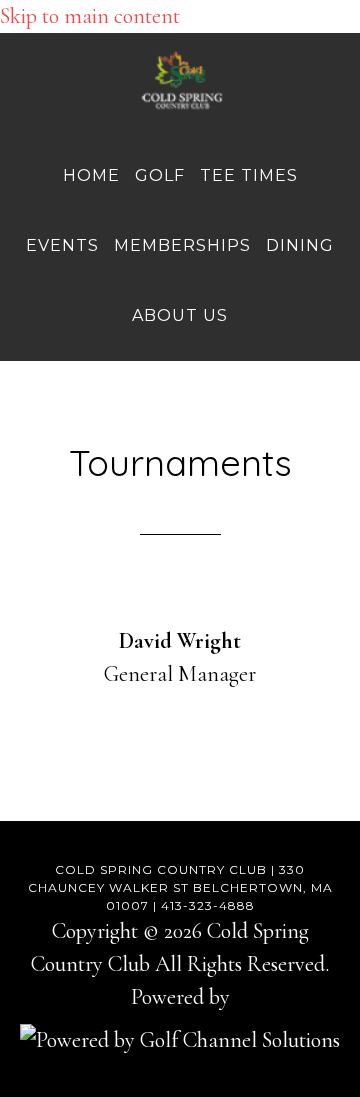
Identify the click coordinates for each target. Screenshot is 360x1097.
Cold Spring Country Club (180, 81)
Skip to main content (90, 16)
